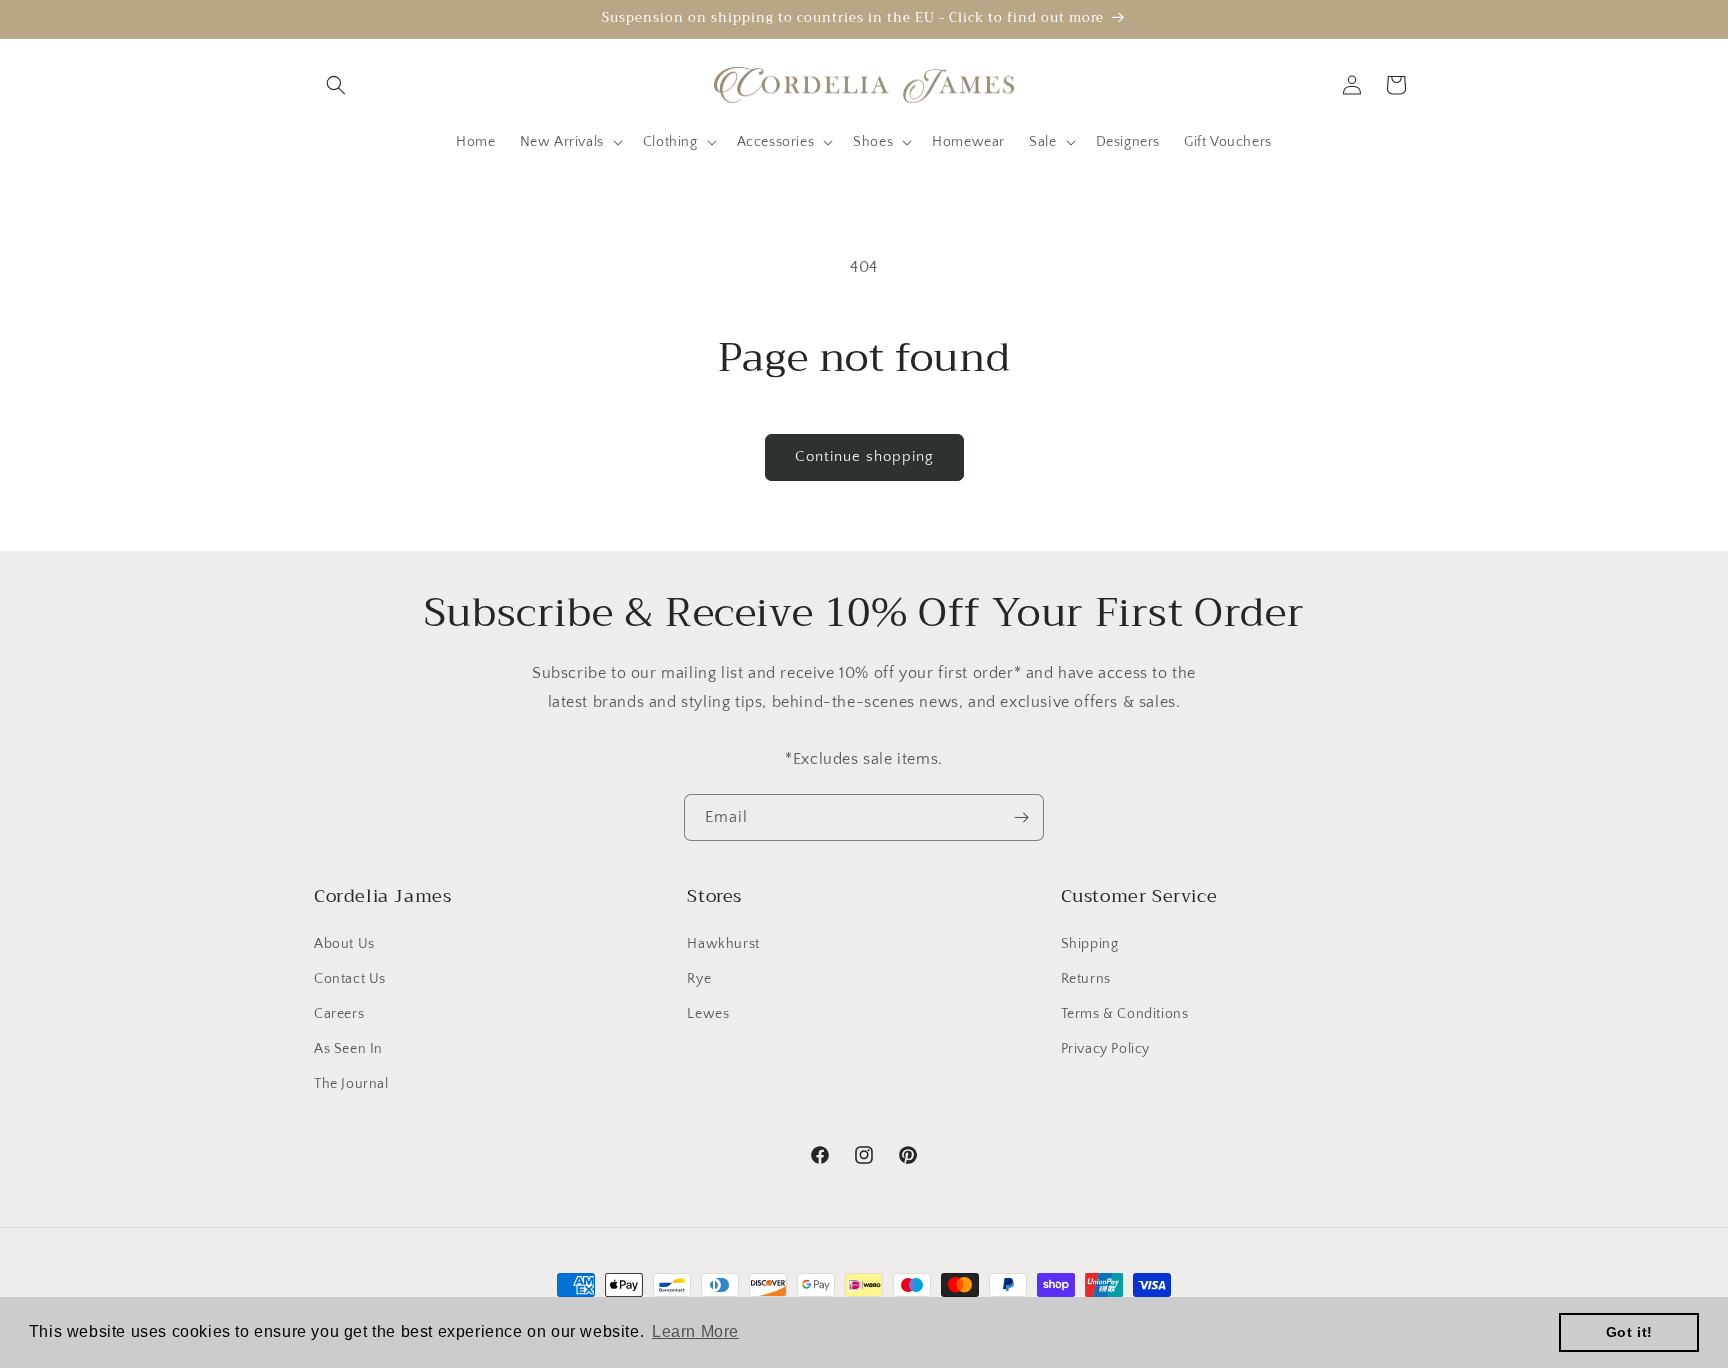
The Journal (351, 1084)
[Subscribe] (1021, 817)
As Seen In (348, 1049)
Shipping (1090, 944)
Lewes (708, 1014)
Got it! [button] (1629, 1332)
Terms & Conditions (1125, 1014)
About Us (344, 944)
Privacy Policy (1105, 1049)
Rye (699, 979)
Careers (339, 1014)
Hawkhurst (723, 944)
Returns (1086, 979)
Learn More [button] (695, 1331)
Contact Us (350, 979)
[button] (336, 85)
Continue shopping (864, 456)
